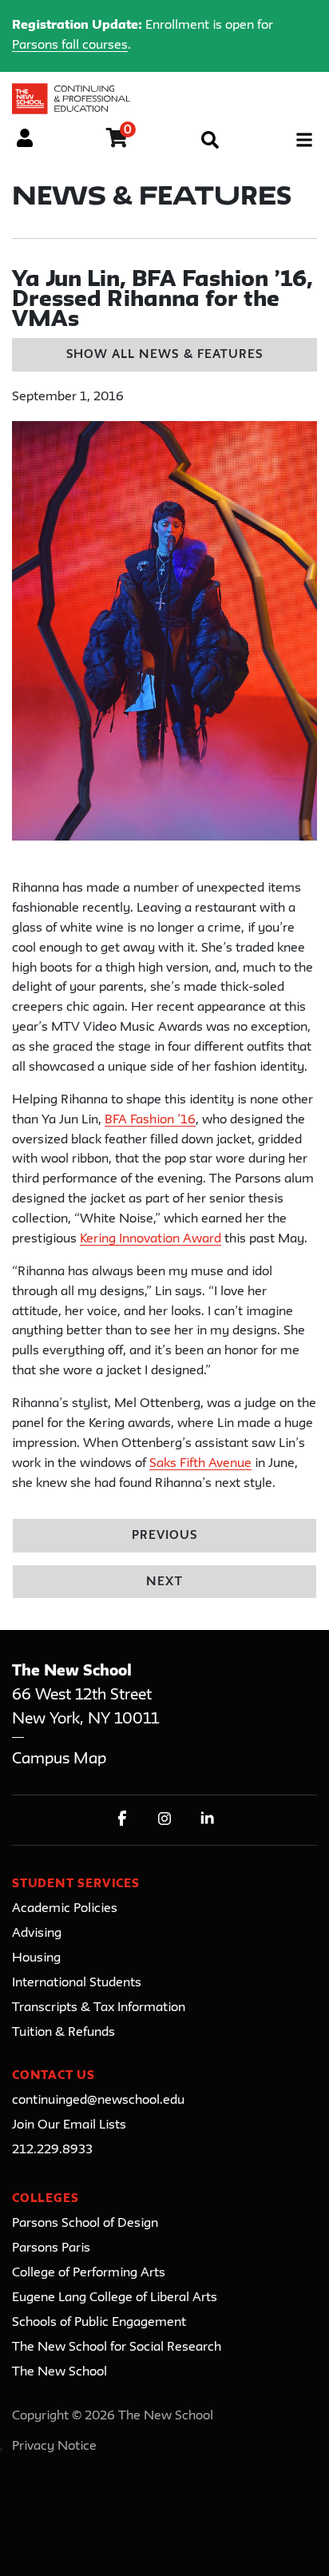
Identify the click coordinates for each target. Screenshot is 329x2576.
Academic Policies (65, 1909)
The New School (59, 2372)
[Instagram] (165, 1818)
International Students (77, 1983)
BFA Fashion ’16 (150, 1120)
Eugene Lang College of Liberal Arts (115, 2298)
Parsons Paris (51, 2248)
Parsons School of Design (85, 2224)
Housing (36, 1958)
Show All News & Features (164, 355)
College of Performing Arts (89, 2273)
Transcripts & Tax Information (99, 2008)
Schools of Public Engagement (99, 2323)
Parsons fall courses (70, 46)
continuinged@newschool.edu (98, 2101)
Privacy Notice (54, 2447)
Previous (164, 1536)
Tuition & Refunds (63, 2033)
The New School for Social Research (117, 2347)
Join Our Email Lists (69, 2125)
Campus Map (59, 1759)
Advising (37, 1934)
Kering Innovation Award (151, 1239)
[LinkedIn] (207, 1818)
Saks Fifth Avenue (200, 1464)
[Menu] (304, 140)
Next (164, 1582)
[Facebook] (123, 1818)
